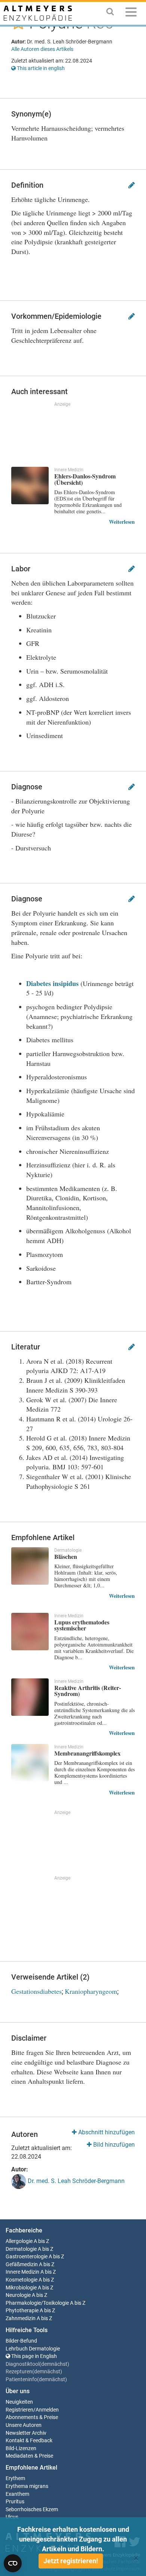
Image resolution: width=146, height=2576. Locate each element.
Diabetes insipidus (52, 983)
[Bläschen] (30, 1566)
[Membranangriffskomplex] (30, 1763)
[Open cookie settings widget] (13, 2563)
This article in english (40, 68)
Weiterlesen (122, 522)
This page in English (34, 2356)
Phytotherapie (22, 2311)
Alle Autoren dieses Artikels (42, 49)
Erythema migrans (27, 2486)
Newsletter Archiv (26, 2433)
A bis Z (41, 2241)
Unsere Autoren (24, 2425)
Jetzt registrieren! (71, 2561)
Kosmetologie (22, 2280)
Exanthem (17, 2494)
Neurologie (18, 2295)
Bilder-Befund (21, 2341)
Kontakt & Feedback (29, 2441)
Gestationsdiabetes (36, 1991)
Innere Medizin (22, 2272)
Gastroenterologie (27, 2257)
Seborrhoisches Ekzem (32, 2510)
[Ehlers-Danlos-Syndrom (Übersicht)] (30, 486)
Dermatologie (21, 2249)
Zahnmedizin (21, 2318)
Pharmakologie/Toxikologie (37, 2303)
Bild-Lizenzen (21, 2448)
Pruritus (15, 2502)
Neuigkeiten (19, 2402)
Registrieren (19, 2410)
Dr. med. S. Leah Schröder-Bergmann (75, 2181)
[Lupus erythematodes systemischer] (30, 1632)
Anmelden (47, 2410)
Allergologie (19, 2241)
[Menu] (131, 13)
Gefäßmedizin (22, 2264)
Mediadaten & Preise (29, 2456)
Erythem (15, 2478)
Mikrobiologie (21, 2288)
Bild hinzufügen (113, 2145)
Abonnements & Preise (32, 2417)
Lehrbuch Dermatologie (33, 2349)
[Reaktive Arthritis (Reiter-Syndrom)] (30, 1697)
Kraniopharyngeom (91, 1991)
